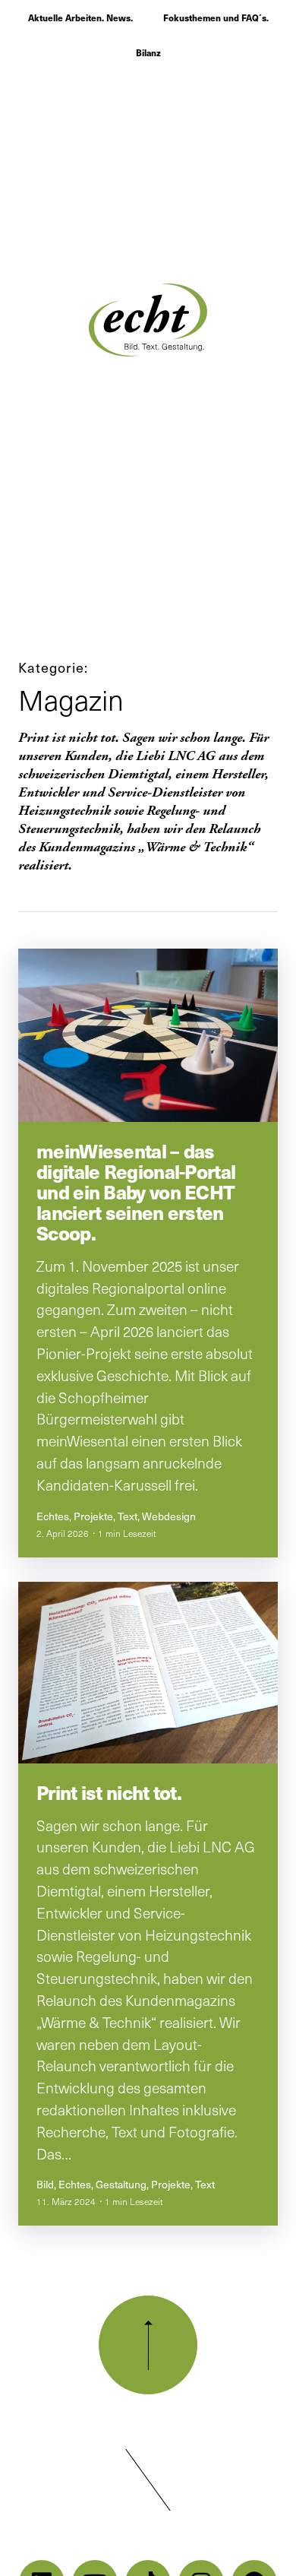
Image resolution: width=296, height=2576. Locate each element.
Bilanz (148, 52)
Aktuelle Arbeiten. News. (80, 17)
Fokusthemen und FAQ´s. (216, 17)
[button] (148, 2480)
